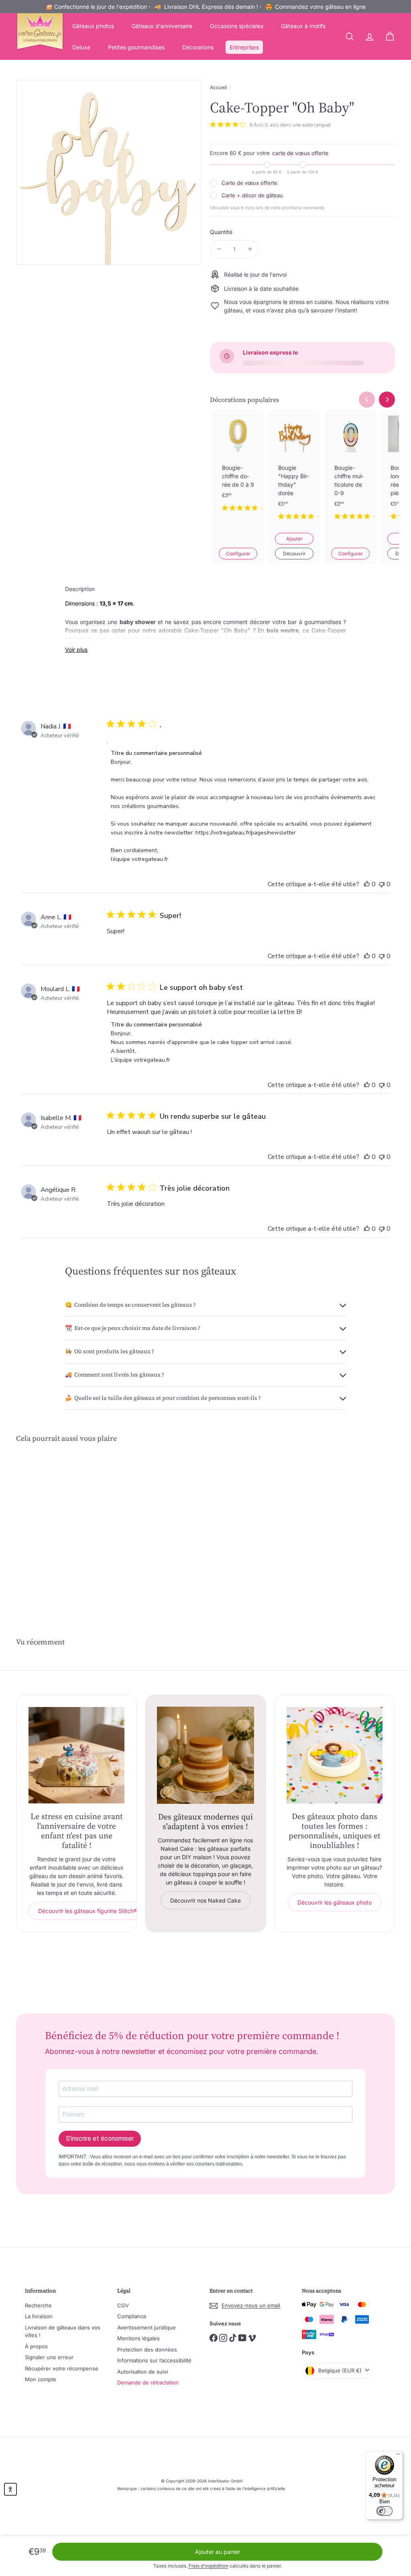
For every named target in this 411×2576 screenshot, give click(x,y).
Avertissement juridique (146, 2327)
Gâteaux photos (93, 26)
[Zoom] (109, 172)
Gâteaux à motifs (303, 26)
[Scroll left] (367, 400)
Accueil (218, 87)
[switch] (385, 2511)
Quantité (221, 232)
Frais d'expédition (209, 2566)
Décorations (198, 47)
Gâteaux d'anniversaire (162, 26)
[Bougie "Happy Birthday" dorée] (294, 471)
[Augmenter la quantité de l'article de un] (250, 249)
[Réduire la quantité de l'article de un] (219, 249)
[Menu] (398, 2456)
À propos (36, 2346)
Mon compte (41, 2379)
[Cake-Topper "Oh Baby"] (44, 1517)
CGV (123, 2305)
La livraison (39, 2316)
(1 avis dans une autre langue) (298, 125)
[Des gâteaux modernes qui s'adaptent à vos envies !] (205, 1755)
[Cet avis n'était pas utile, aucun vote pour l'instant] (382, 884)
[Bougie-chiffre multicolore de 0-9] (350, 471)
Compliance (132, 2316)
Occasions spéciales (237, 26)
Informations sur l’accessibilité (154, 2360)
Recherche (38, 2305)
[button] (10, 2489)
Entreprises (244, 47)
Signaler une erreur (49, 2357)
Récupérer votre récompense (62, 2368)
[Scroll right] (387, 400)
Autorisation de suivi (142, 2372)
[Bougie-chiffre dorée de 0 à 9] (238, 467)
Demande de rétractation (148, 2382)
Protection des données (147, 2350)
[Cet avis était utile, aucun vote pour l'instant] (367, 884)
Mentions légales (138, 2338)
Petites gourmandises (136, 47)
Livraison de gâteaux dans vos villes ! (63, 2331)
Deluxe (81, 47)
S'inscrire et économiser (100, 2139)
